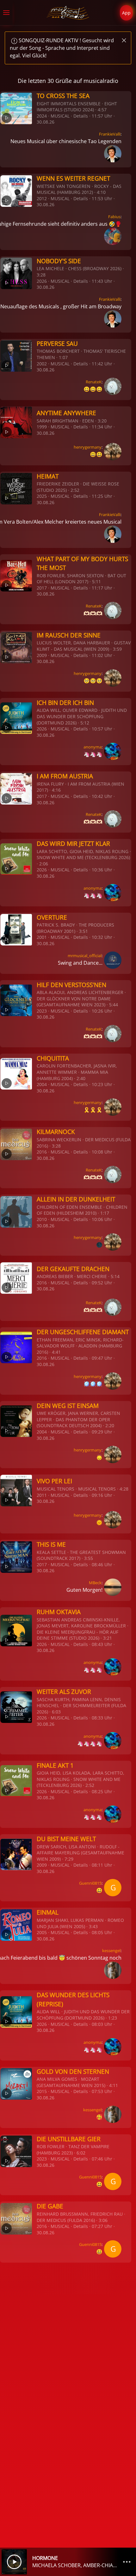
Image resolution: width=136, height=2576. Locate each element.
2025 (42, 496)
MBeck (95, 1583)
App (126, 13)
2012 (42, 198)
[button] (6, 13)
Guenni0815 (90, 1883)
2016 (42, 1152)
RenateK (94, 382)
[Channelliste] (127, 2562)
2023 (42, 1011)
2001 (42, 937)
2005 (42, 1932)
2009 (42, 655)
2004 (42, 1084)
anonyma (93, 747)
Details (81, 116)
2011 (42, 1495)
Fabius (114, 217)
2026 (42, 281)
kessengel (111, 1951)
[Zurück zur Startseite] (68, 13)
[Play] (14, 2562)
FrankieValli (110, 134)
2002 (42, 364)
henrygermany (88, 447)
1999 (42, 427)
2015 (42, 2091)
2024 (42, 116)
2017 (42, 588)
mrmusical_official (85, 956)
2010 (42, 1219)
